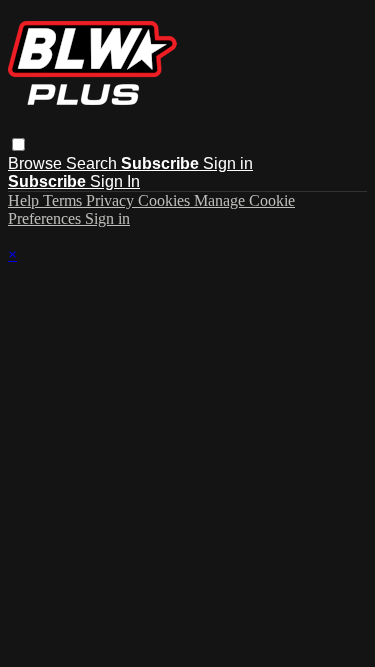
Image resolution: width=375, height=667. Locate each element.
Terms (64, 200)
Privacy (112, 200)
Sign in (228, 163)
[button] (18, 144)
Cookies (166, 200)
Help (25, 200)
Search (93, 163)
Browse (37, 163)
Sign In (115, 181)
